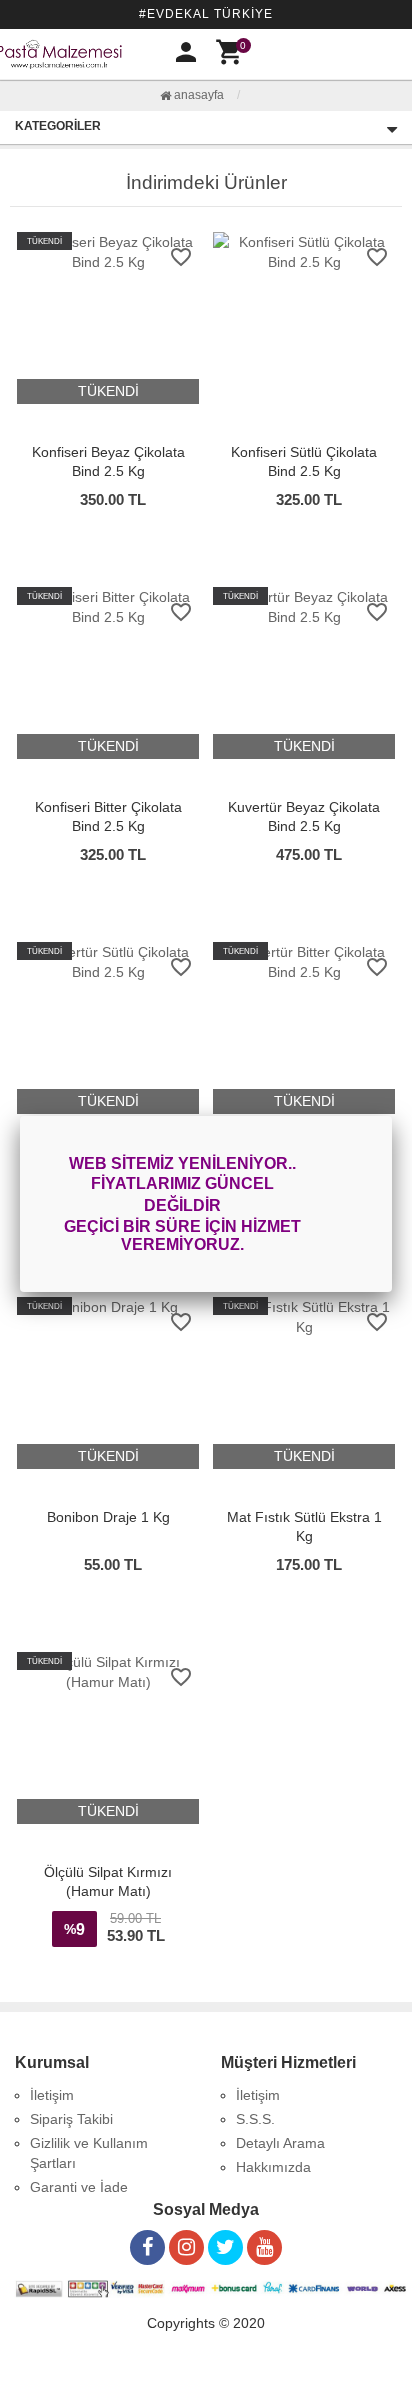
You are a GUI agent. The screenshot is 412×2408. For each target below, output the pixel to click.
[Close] (392, 1116)
